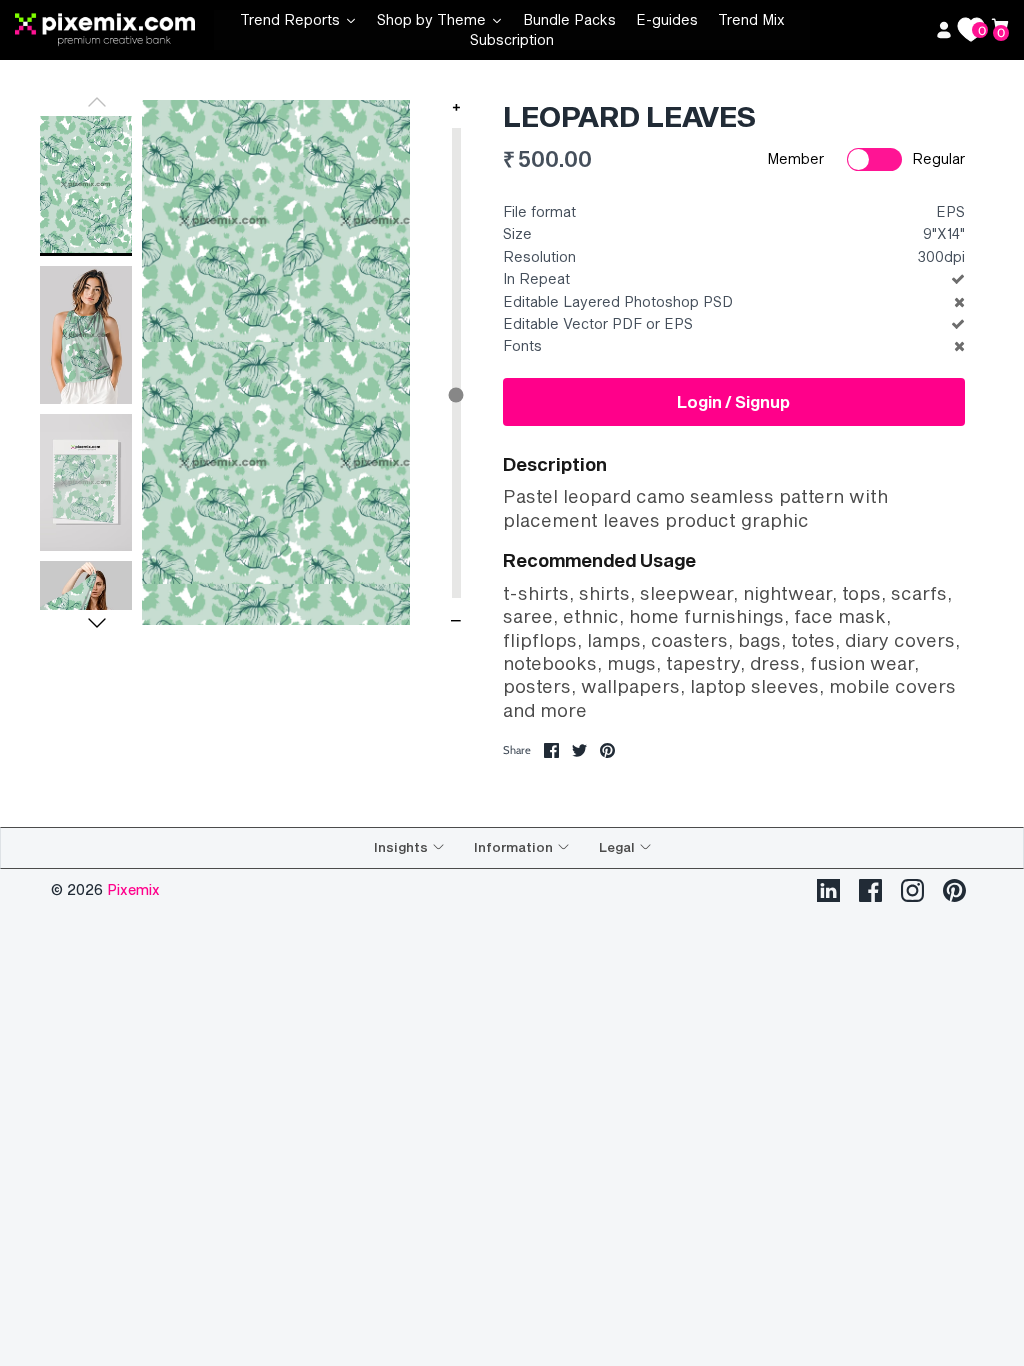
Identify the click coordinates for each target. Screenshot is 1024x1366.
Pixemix (133, 889)
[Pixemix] (114, 30)
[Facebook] (870, 890)
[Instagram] (912, 890)
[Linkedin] (828, 890)
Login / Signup (733, 401)
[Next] (97, 623)
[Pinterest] (954, 890)
